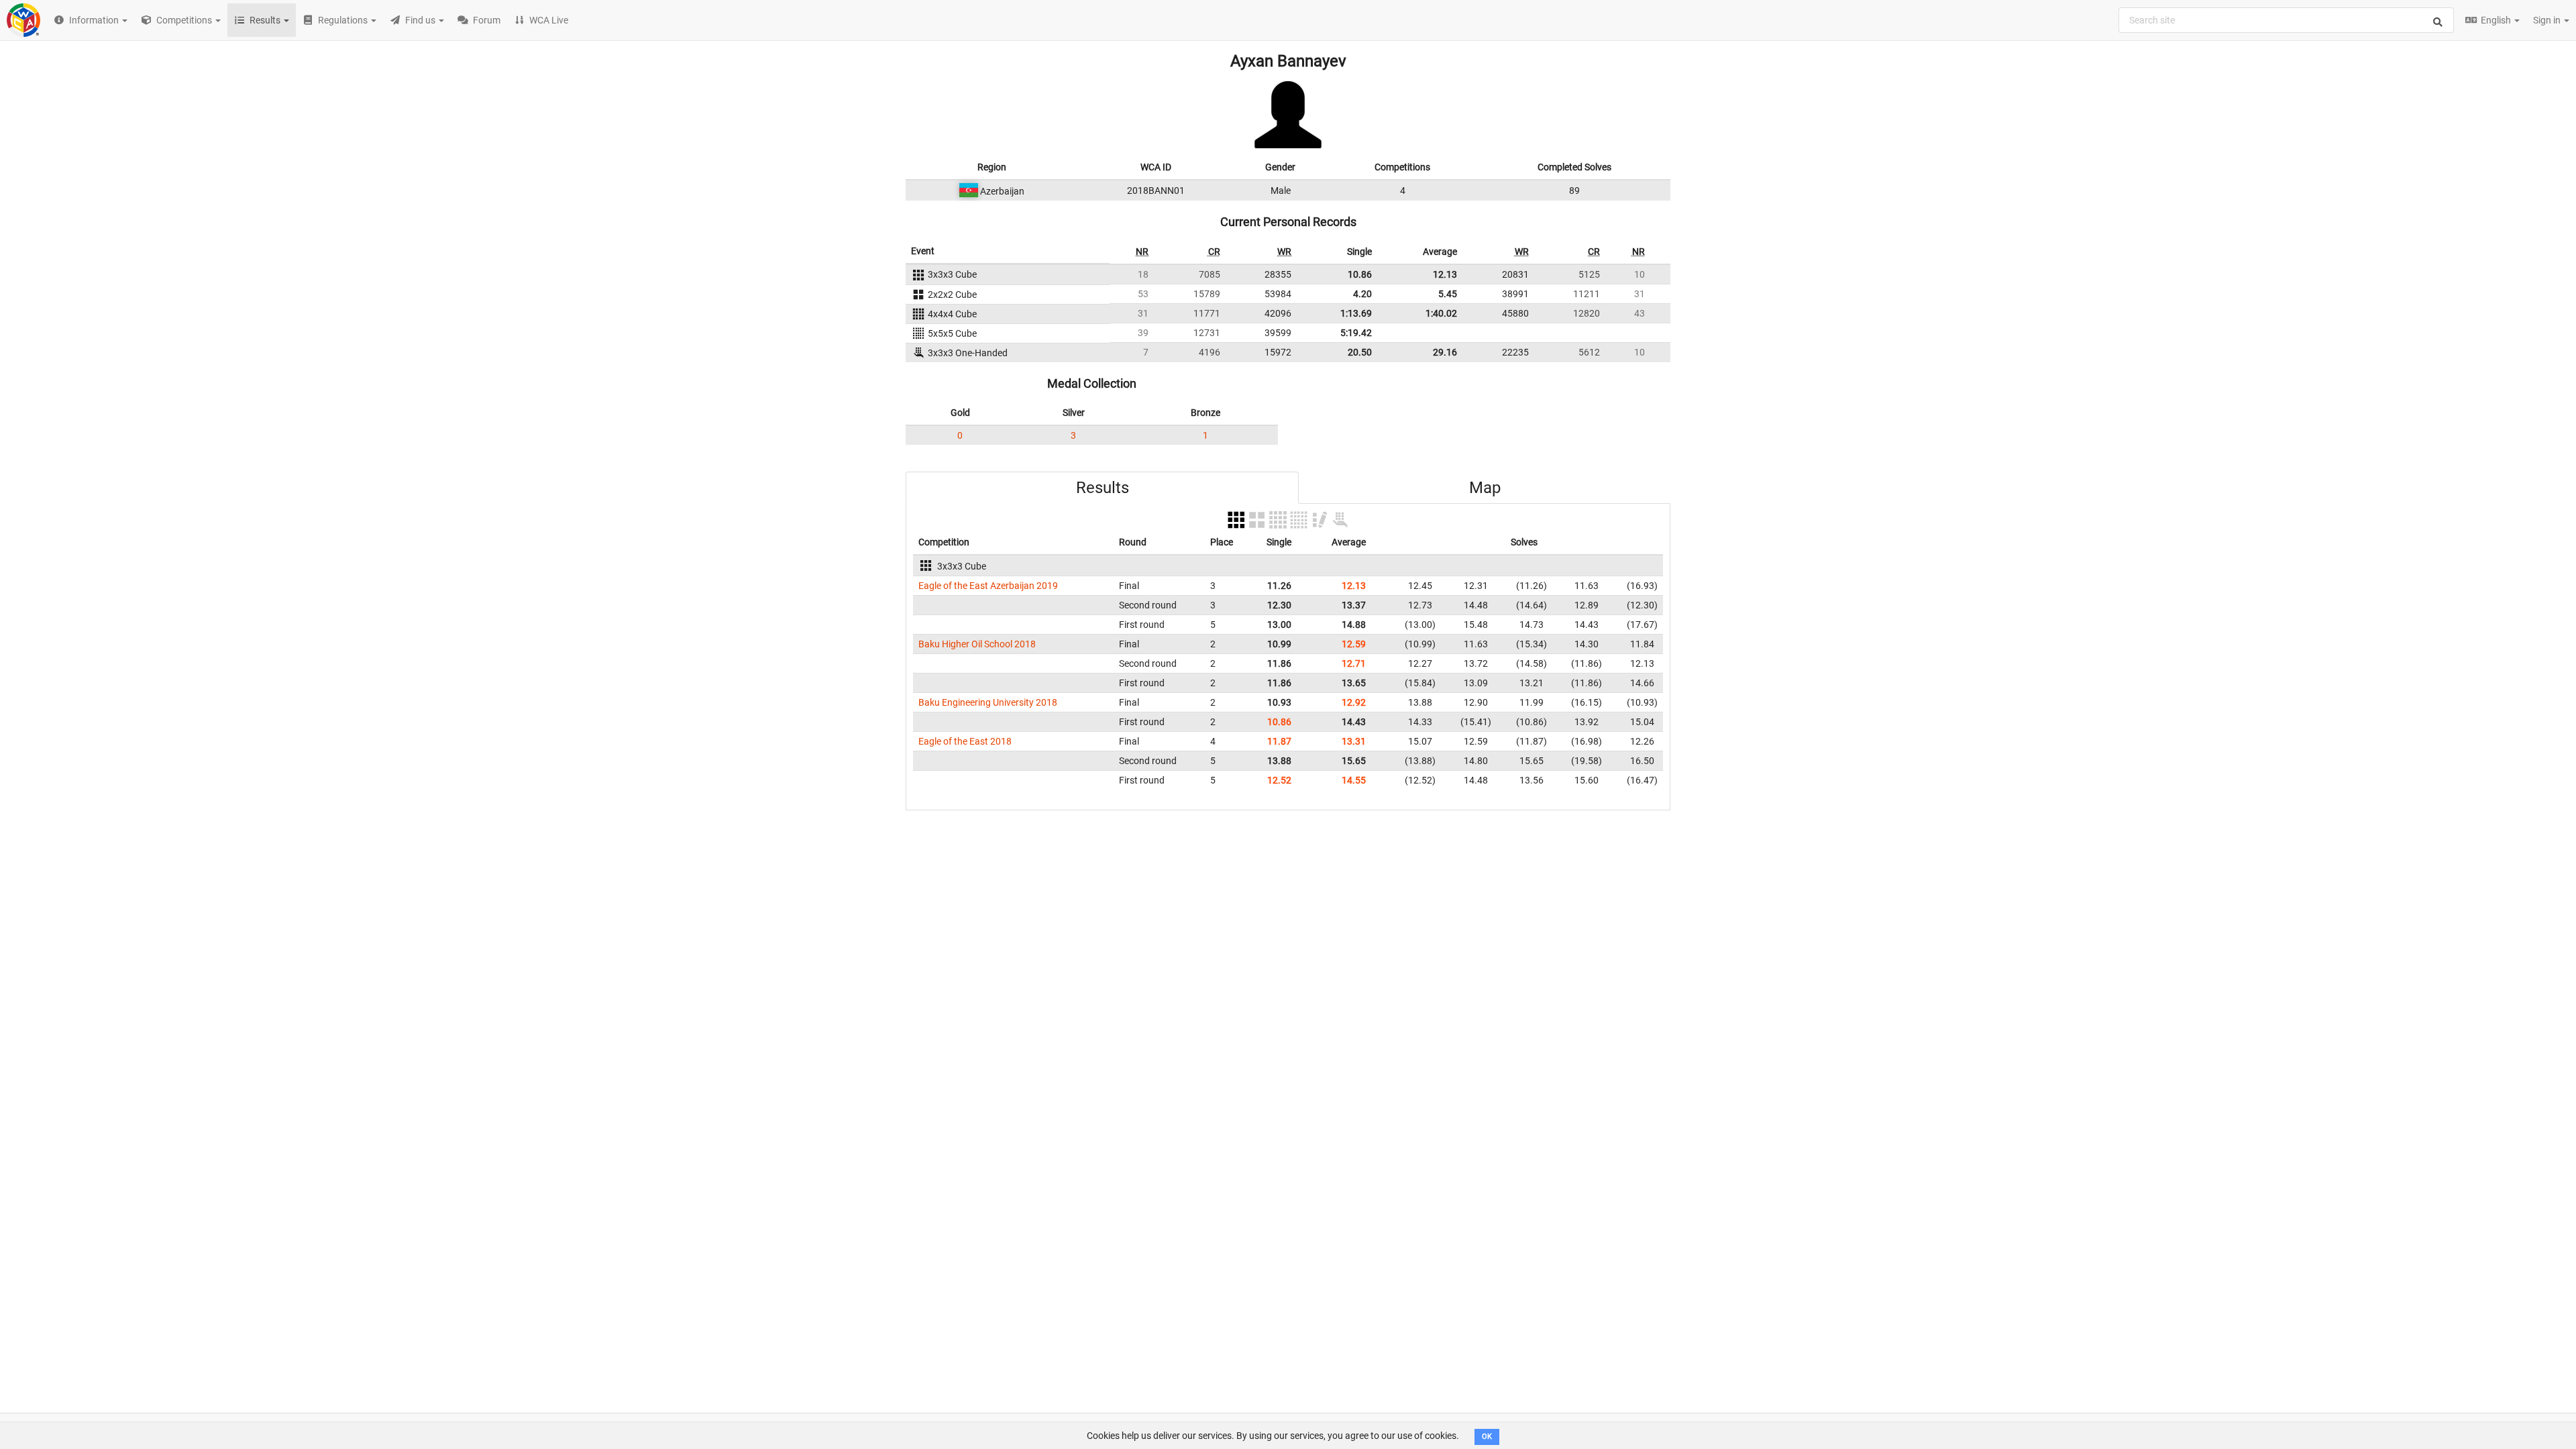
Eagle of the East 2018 (965, 741)
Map (1485, 488)
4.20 (1362, 294)
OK (1487, 1437)
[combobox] (2286, 20)
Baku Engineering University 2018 (988, 702)
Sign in (2548, 20)
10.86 (1360, 274)
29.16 (1445, 352)
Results (1103, 488)
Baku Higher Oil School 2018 (977, 644)
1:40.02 (1441, 313)
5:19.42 (1356, 333)
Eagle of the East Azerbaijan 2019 (988, 586)
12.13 (1445, 274)
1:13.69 (1356, 313)
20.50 (1360, 352)
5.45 (1448, 294)
